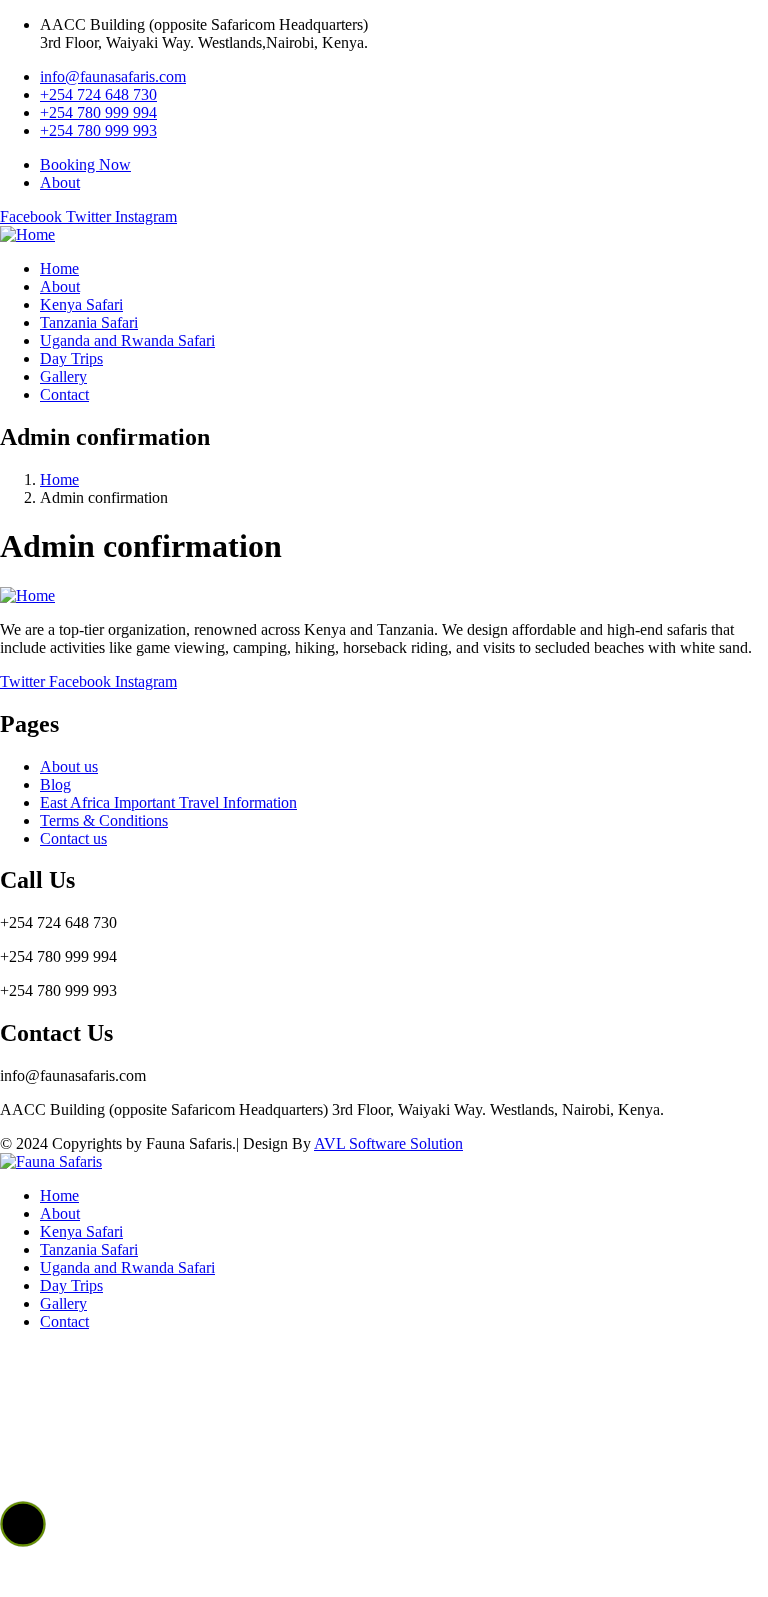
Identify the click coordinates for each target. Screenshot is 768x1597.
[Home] (27, 234)
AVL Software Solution (388, 1143)
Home (59, 479)
